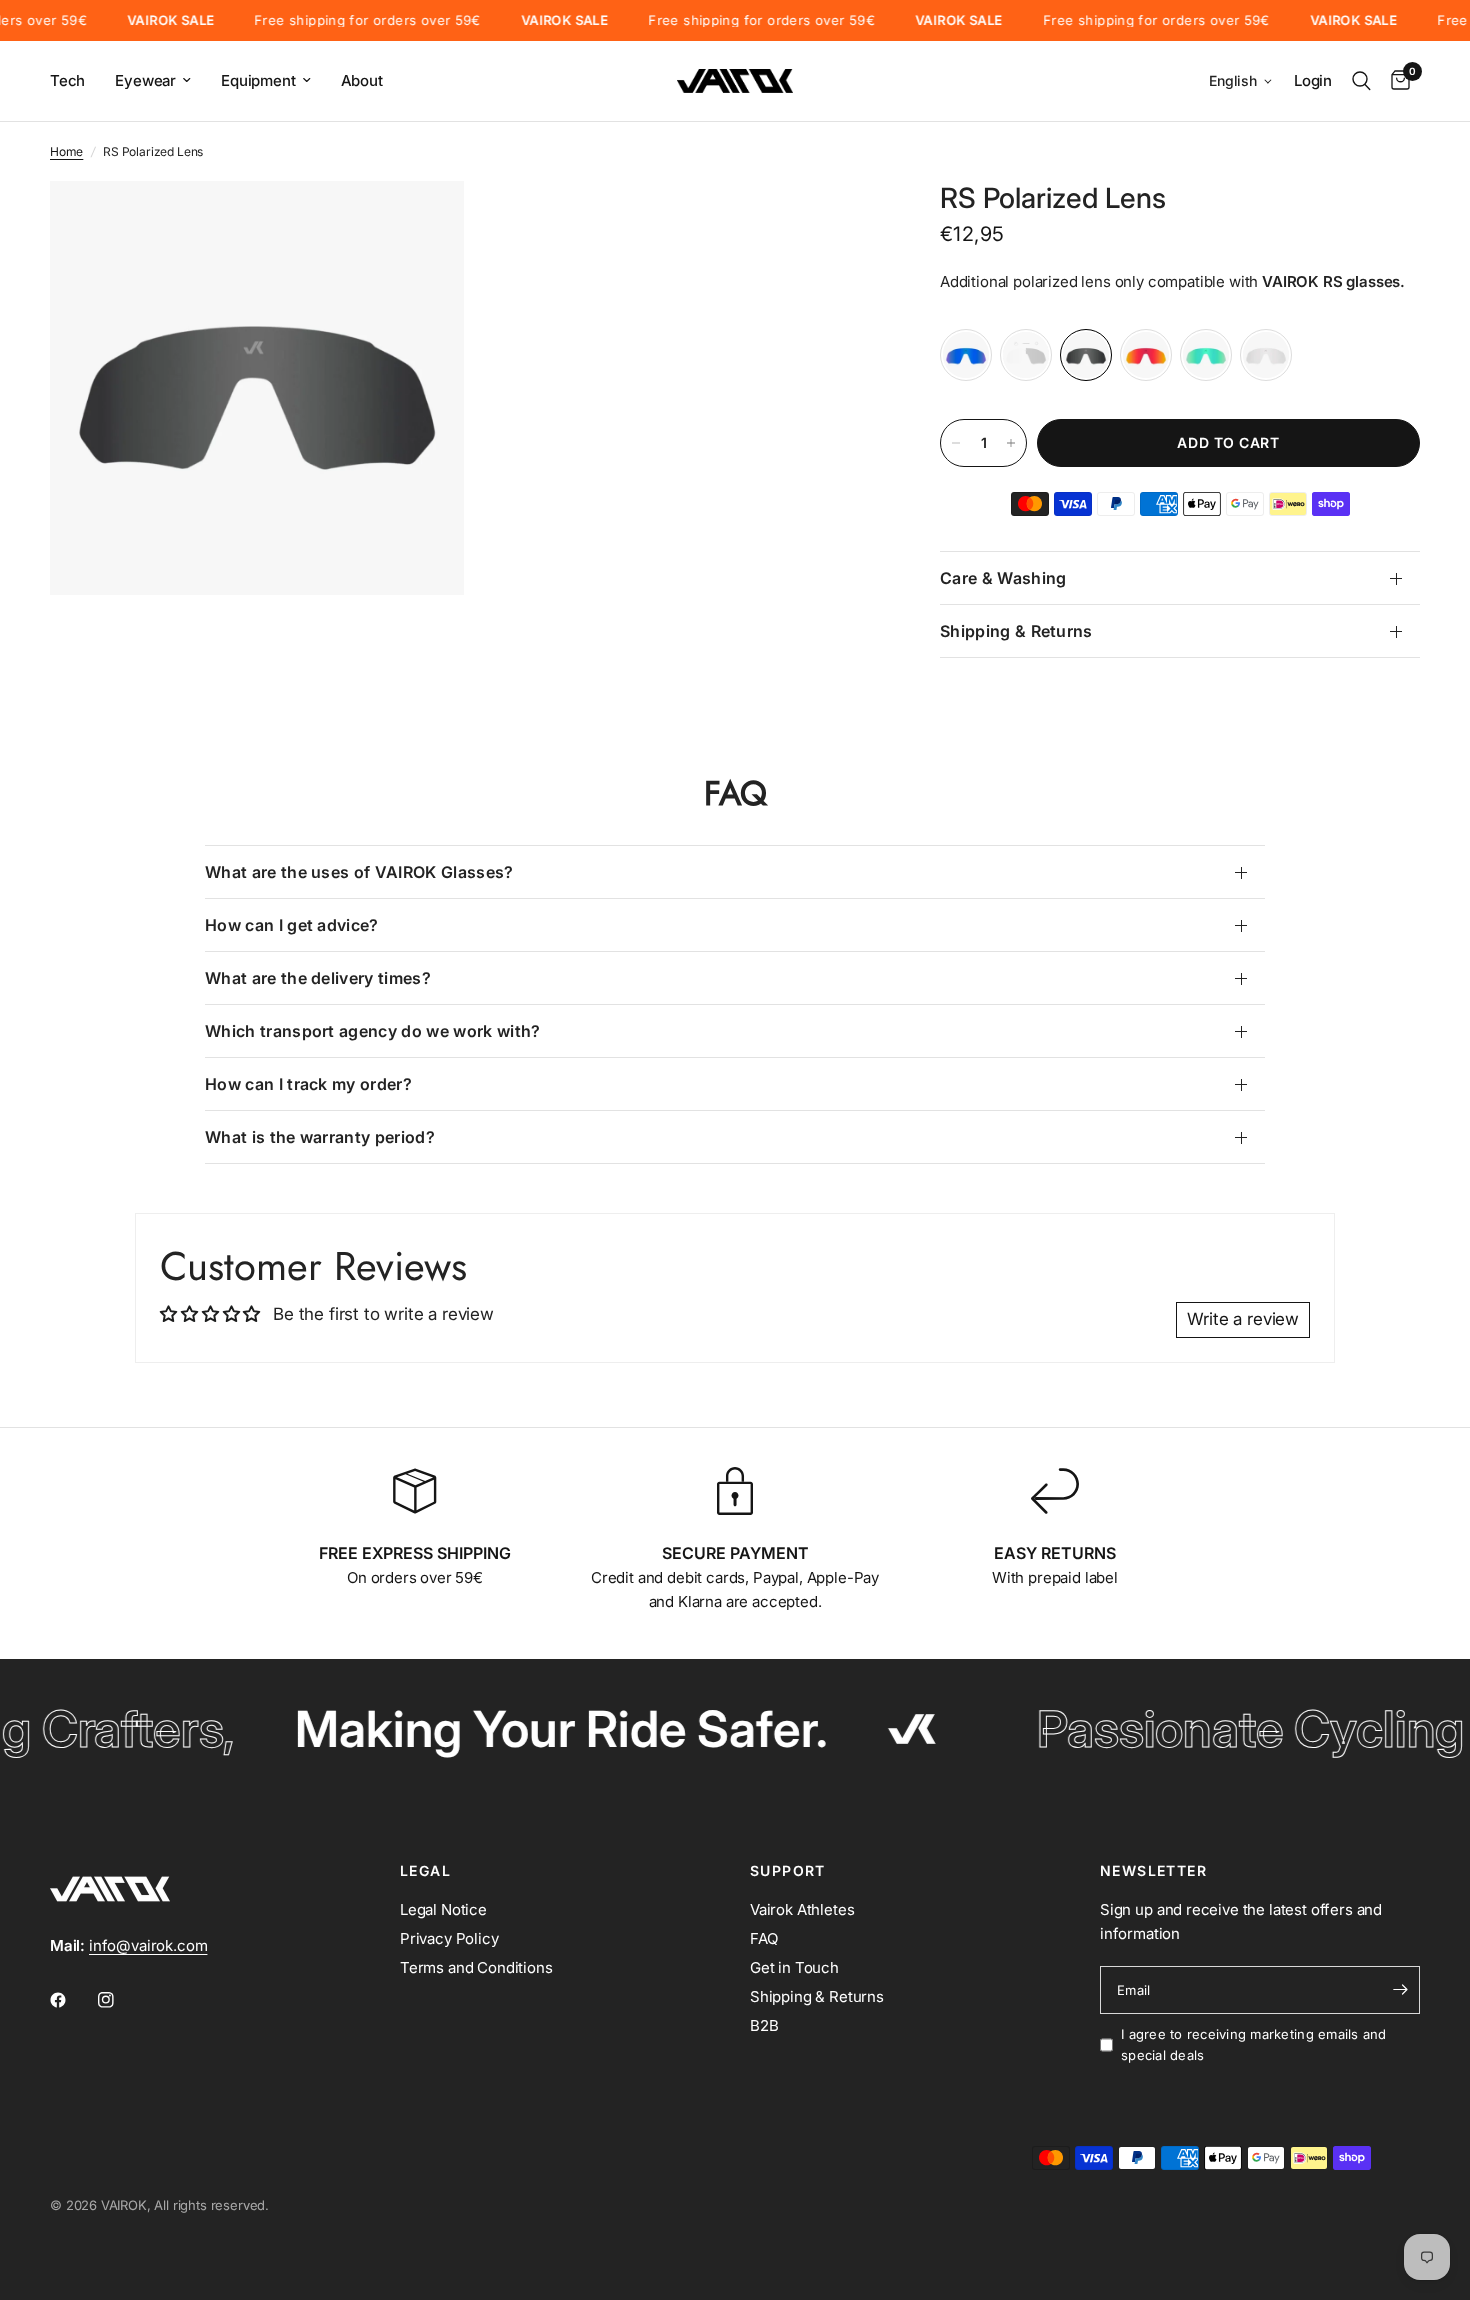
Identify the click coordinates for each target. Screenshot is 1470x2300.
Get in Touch (794, 1967)
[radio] (966, 355)
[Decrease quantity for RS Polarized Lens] (956, 443)
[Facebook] (72, 2000)
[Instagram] (120, 2000)
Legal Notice (443, 1909)
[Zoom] (422, 223)
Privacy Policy (449, 1938)
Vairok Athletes (802, 1909)
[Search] (1361, 81)
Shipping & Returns (1016, 631)
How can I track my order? (308, 1084)
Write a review (1243, 1319)
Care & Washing (1003, 578)
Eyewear (145, 80)
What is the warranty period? (320, 1137)
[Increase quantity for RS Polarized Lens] (1011, 443)
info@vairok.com (148, 1945)
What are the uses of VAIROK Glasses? (359, 872)
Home (66, 151)
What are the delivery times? (318, 978)
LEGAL (425, 1871)
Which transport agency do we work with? (372, 1031)
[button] (1241, 81)
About (362, 80)
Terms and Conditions (476, 1967)
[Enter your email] (1400, 1990)
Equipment (258, 80)
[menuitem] (75, 81)
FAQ (764, 1938)
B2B (764, 2025)
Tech (67, 80)
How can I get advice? (292, 925)
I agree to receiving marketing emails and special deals (1254, 2044)
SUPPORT (788, 1871)
